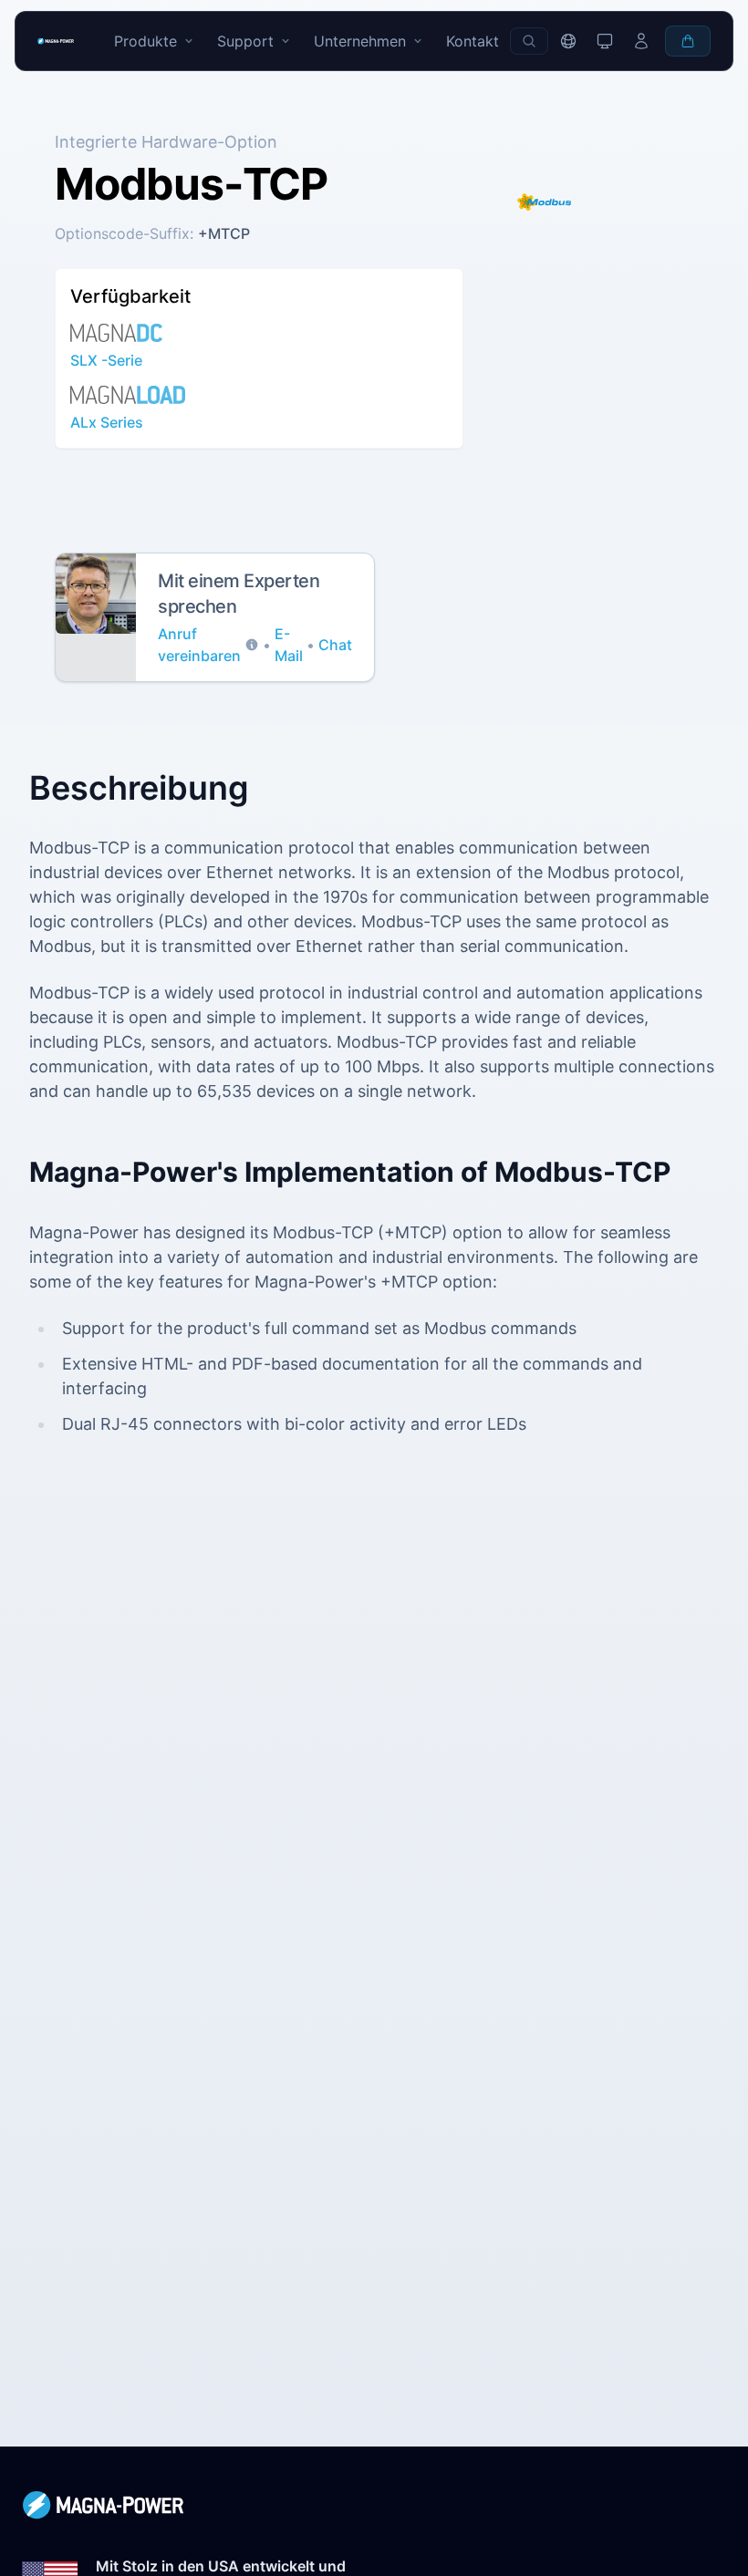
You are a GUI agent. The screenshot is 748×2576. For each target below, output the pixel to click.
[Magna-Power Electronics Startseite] (374, 2505)
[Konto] (641, 41)
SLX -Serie (106, 360)
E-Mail (289, 645)
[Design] (605, 41)
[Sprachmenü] (568, 41)
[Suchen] (529, 41)
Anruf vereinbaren (199, 645)
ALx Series (107, 422)
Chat (335, 645)
